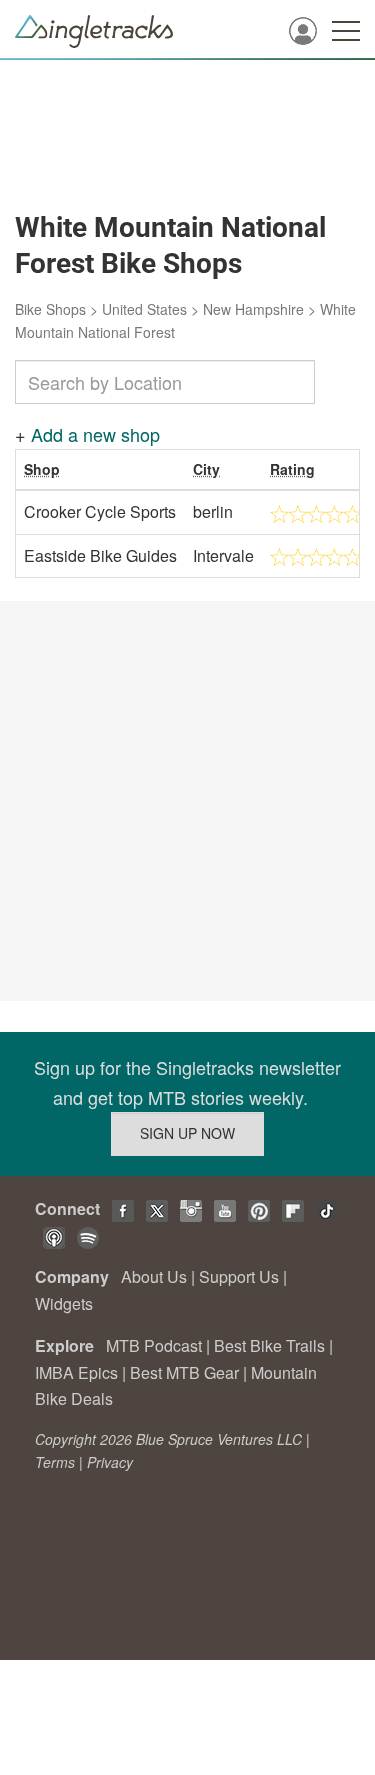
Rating (292, 469)
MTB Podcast (154, 1345)
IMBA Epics (76, 1372)
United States (144, 309)
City (206, 469)
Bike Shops (50, 309)
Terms (55, 1462)
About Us (154, 1276)
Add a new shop (95, 434)
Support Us (239, 1276)
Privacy (110, 1462)
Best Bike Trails (269, 1345)
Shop (42, 469)
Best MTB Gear (184, 1372)
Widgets (64, 1303)
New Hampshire (253, 309)
